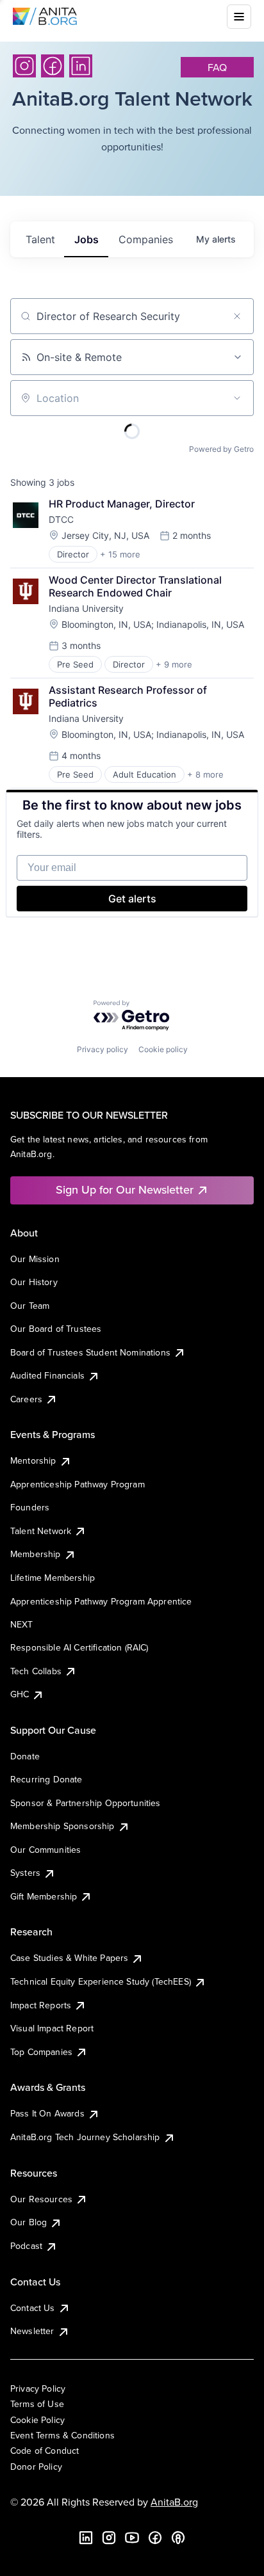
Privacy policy (103, 1049)
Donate (25, 1756)
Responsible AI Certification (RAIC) (79, 1647)
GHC (20, 1694)
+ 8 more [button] (205, 774)
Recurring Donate (46, 1779)
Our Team (30, 1306)
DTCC (61, 519)
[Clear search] (237, 316)
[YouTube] (132, 2538)
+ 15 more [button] (120, 554)
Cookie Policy (37, 2420)
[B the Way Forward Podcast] (178, 2538)
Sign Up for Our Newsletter (125, 1189)
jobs (87, 239)
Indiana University (86, 608)
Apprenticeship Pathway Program (78, 1484)
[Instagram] (24, 66)
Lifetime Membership (53, 1578)
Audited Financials (47, 1375)
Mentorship (33, 1460)
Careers (26, 1399)
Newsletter (32, 2331)
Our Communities (45, 1850)
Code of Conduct (45, 2451)
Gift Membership (44, 1896)
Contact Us (33, 2308)
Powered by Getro (221, 449)
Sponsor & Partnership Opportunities (86, 1803)
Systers (25, 1873)
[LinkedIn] (81, 66)
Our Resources (41, 2199)
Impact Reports (41, 2005)
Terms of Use (37, 2404)
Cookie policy (163, 1049)
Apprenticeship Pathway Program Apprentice (101, 1601)
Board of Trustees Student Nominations (90, 1352)
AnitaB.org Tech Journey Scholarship (85, 2137)
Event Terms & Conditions (62, 2435)
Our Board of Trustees (56, 1329)
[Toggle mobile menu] (239, 17)
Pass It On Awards (47, 2113)
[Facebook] (53, 66)
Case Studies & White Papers (69, 1958)
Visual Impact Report (52, 2028)
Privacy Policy (38, 2388)
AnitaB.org (174, 2502)
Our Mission (35, 1259)
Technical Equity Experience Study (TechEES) (101, 1981)
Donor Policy (36, 2467)
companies (146, 239)
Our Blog (29, 2222)
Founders (30, 1507)
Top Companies (41, 2052)
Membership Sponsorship (62, 1826)
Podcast (26, 2246)
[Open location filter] (237, 398)
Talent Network (41, 1531)
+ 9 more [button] (174, 664)
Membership (36, 1554)
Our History (34, 1282)
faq (217, 67)
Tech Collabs (36, 1671)
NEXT (22, 1624)
